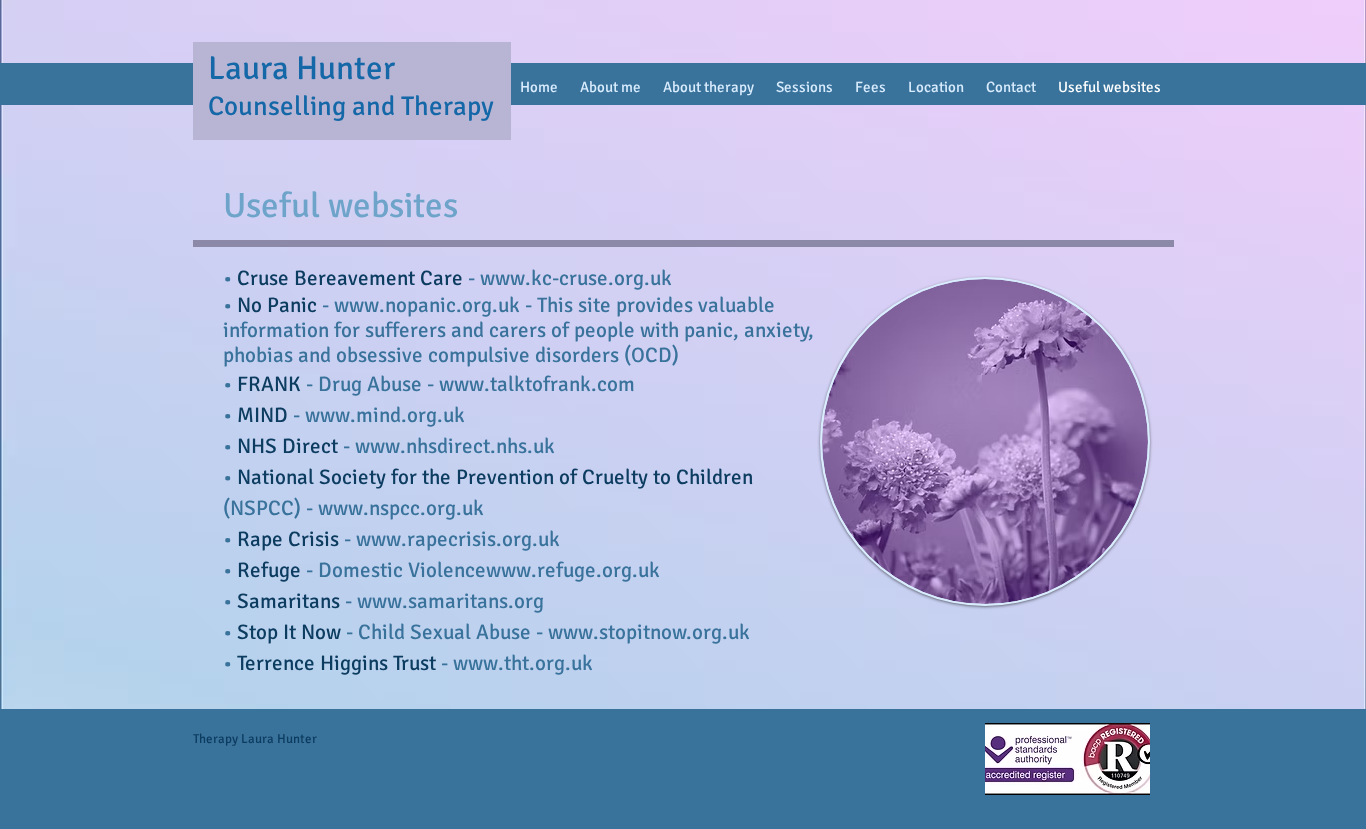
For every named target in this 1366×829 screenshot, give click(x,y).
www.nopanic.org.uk (427, 305)
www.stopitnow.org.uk (649, 632)
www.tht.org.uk (523, 663)
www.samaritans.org (450, 601)
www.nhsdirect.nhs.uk (455, 446)
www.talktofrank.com (537, 384)
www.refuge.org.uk (573, 570)
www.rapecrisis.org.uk (458, 539)
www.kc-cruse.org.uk (576, 278)
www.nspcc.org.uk (401, 508)
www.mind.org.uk (385, 415)
